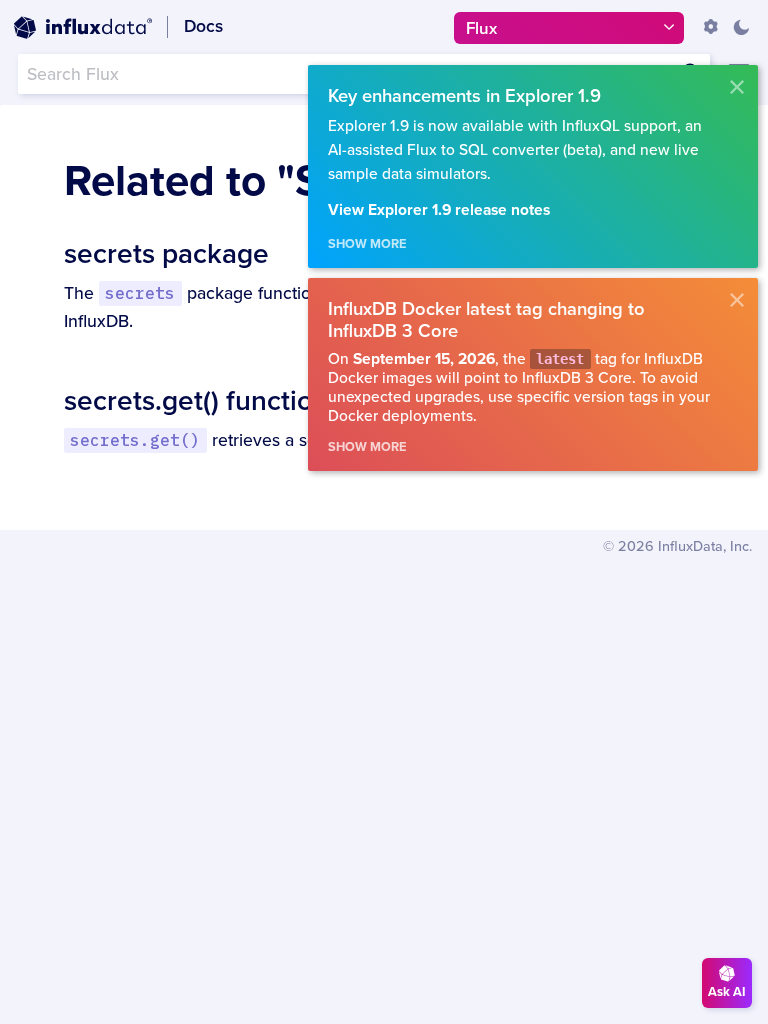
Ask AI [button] (727, 992)
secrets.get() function (196, 401)
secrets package (166, 254)
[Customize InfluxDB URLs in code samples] (711, 27)
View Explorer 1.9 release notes (439, 210)
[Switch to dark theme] (741, 27)
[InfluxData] (83, 28)
